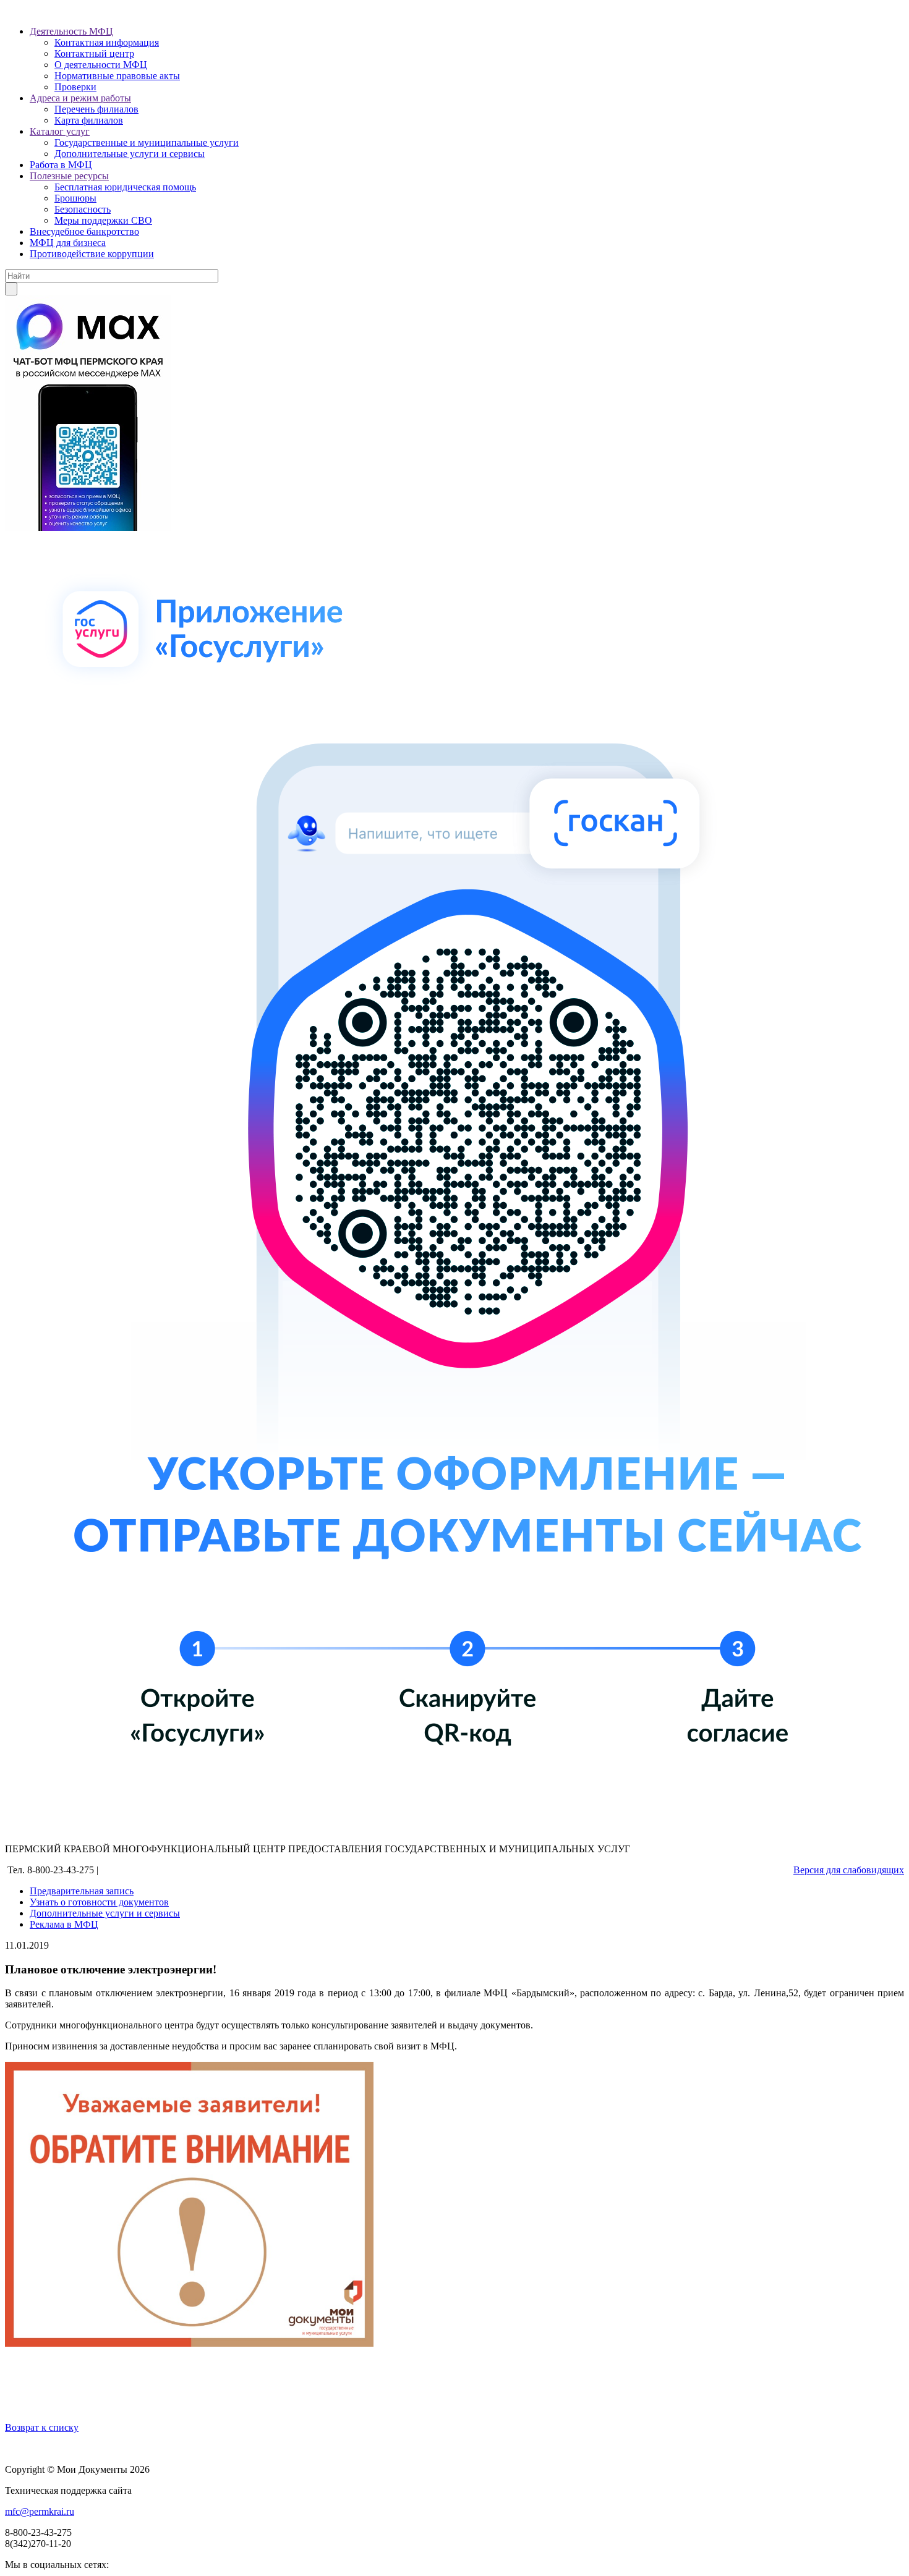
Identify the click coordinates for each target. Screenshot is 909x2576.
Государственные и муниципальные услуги (147, 142)
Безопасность (83, 209)
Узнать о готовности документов (99, 1902)
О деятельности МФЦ (101, 65)
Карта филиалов (89, 120)
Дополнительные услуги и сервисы (130, 154)
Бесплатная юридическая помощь (125, 187)
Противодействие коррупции (92, 254)
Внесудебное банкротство (84, 231)
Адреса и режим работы (80, 98)
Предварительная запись (82, 1891)
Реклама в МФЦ (64, 1924)
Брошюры (75, 198)
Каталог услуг (60, 131)
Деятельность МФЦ (71, 31)
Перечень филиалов (96, 109)
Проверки (75, 87)
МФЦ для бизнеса (68, 243)
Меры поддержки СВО (103, 220)
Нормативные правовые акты (117, 76)
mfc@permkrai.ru (40, 2511)
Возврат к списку (42, 2427)
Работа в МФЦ (61, 165)
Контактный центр (94, 53)
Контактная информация (107, 42)
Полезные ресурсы (69, 176)
